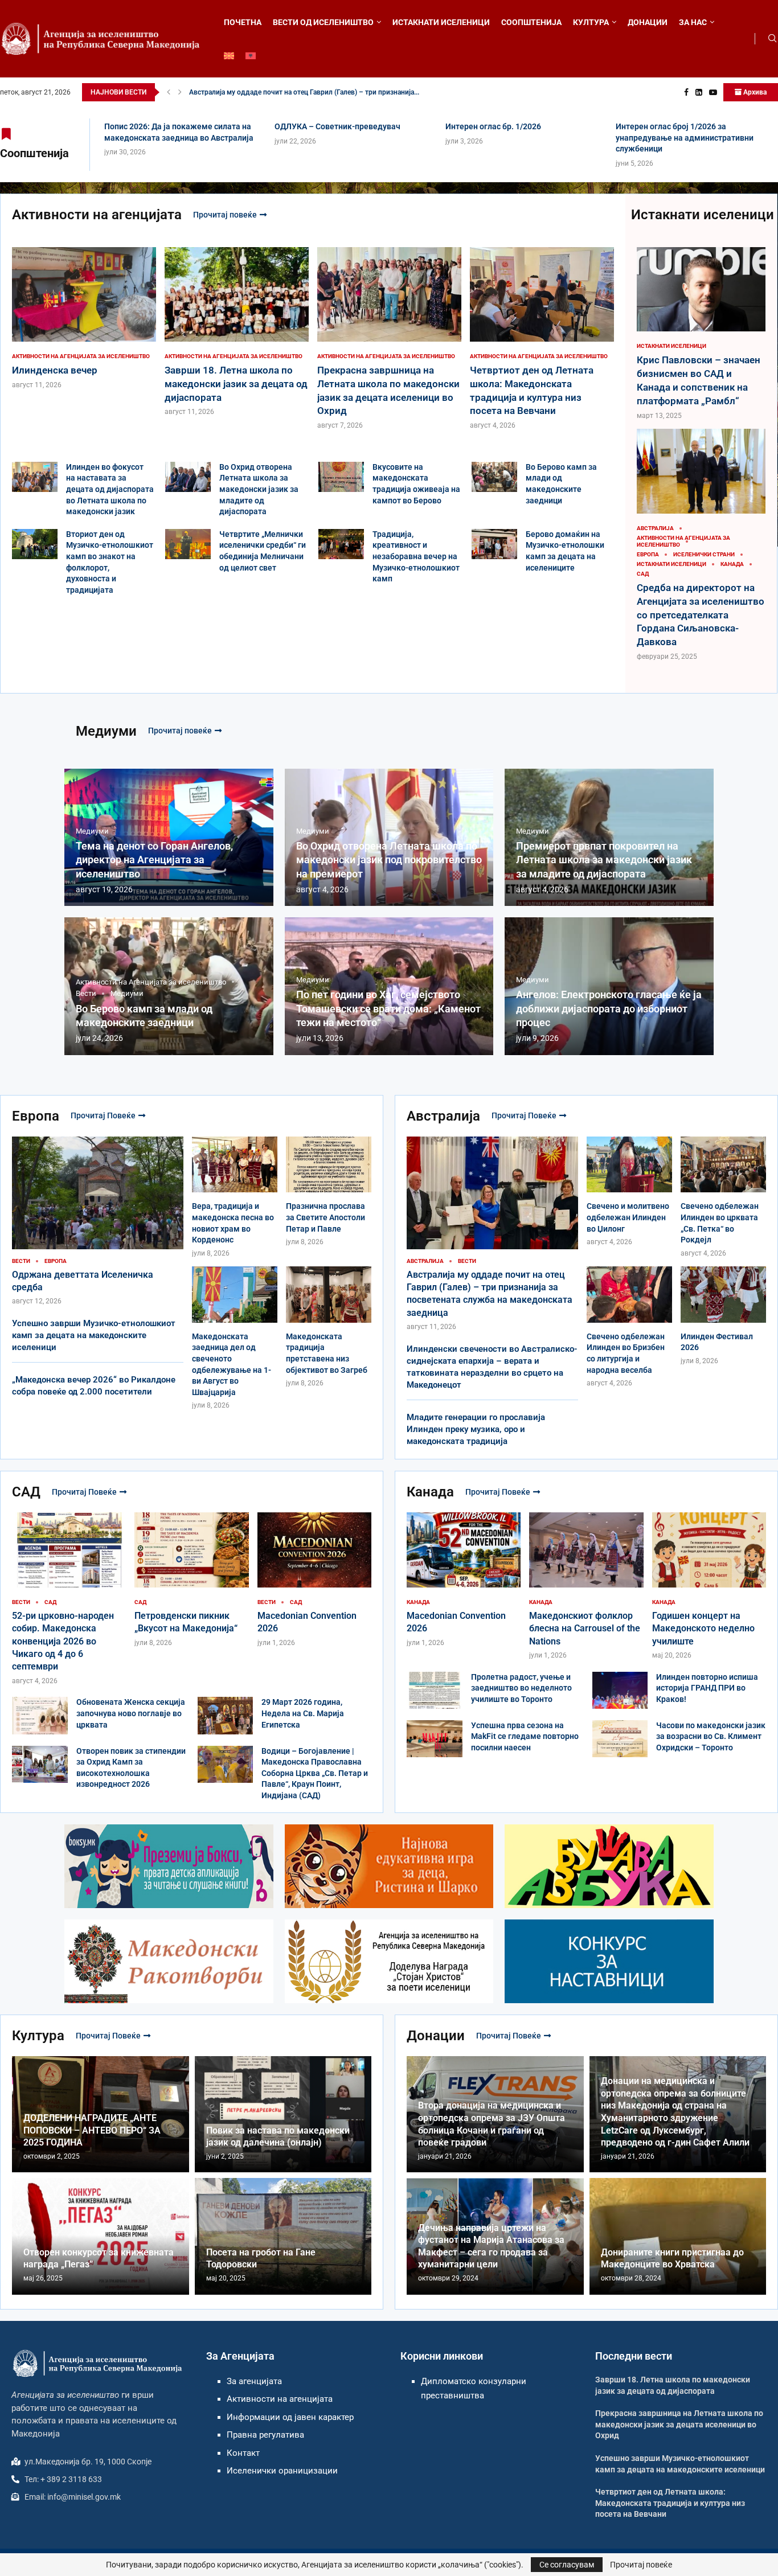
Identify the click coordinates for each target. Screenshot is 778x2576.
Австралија (443, 1116)
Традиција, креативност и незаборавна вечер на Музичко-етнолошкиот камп (416, 556)
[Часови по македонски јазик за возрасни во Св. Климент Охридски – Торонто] (620, 1739)
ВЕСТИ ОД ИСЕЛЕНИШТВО (323, 22)
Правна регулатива (265, 2435)
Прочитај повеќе (225, 215)
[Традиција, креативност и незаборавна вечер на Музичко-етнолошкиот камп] (341, 544)
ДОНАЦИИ (648, 22)
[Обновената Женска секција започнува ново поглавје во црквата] (40, 1715)
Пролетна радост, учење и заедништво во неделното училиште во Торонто (521, 1688)
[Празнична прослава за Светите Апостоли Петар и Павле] (329, 1192)
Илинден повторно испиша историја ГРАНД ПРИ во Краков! (707, 1688)
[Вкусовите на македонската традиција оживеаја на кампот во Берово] (341, 477)
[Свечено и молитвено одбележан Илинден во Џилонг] (629, 1192)
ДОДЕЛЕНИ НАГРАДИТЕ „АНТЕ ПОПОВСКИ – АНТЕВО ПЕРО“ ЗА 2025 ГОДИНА (92, 2130)
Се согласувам (567, 2565)
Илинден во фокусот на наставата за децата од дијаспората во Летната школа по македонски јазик (110, 489)
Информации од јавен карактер (290, 2417)
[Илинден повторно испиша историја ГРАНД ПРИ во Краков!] (620, 1690)
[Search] (772, 39)
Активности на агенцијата (97, 215)
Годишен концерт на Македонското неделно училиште (703, 1629)
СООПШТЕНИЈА (531, 22)
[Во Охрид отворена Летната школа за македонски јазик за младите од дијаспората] (188, 477)
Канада (430, 1492)
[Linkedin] (699, 92)
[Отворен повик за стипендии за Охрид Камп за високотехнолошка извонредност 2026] (40, 1764)
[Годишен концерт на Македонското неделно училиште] (709, 1586)
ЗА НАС (693, 22)
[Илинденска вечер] (84, 319)
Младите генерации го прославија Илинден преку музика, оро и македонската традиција (476, 1429)
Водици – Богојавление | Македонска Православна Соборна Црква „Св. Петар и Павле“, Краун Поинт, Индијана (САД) (315, 1773)
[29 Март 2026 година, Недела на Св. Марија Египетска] (226, 1715)
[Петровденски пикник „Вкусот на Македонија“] (191, 1580)
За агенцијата (254, 2381)
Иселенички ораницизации (282, 2471)
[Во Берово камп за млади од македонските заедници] (494, 477)
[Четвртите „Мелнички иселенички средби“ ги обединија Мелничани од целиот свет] (188, 544)
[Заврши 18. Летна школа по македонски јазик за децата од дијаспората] (237, 332)
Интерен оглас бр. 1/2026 (493, 126)
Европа (36, 1116)
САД (26, 1492)
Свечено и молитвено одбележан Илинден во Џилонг (628, 1217)
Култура (38, 2036)
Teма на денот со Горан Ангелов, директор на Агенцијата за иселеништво (154, 860)
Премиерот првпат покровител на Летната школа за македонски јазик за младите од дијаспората (604, 860)
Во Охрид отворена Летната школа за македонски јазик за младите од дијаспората (259, 489)
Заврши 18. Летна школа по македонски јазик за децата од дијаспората (236, 384)
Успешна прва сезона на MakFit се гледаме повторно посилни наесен (525, 1736)
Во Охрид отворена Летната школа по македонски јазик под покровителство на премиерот (389, 860)
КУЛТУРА (591, 22)
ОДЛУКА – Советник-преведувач (337, 126)
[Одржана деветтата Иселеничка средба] (98, 1221)
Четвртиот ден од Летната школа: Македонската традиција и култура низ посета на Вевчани (670, 2503)
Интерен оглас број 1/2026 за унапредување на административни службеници (685, 138)
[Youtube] (713, 92)
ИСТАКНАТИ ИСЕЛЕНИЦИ (441, 22)
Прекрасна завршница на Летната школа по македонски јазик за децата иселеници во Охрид (679, 2424)
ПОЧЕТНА (243, 22)
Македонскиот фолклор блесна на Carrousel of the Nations (585, 1629)
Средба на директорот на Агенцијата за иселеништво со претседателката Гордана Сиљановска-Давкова (701, 615)
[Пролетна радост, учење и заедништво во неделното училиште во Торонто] (435, 1690)
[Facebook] (686, 92)
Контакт (243, 2453)
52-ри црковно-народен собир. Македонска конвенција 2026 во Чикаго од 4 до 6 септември (63, 1641)
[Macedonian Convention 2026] (314, 1580)
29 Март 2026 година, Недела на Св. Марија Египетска (303, 1713)
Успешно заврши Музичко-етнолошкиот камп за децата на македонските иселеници (94, 1335)
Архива (754, 92)
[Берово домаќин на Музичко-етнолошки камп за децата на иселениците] (494, 544)
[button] (169, 92)
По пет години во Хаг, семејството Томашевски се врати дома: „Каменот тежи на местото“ (388, 1008)
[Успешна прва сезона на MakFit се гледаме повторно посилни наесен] (435, 1739)
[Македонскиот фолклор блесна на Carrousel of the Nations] (586, 1586)
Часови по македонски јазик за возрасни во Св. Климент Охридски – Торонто (711, 1736)
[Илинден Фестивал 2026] (723, 1316)
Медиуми (106, 731)
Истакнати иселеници (703, 215)
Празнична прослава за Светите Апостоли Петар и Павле (325, 1217)
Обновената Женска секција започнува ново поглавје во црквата (131, 1713)
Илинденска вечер (219, 92)
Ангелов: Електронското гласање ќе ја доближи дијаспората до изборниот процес (609, 1008)
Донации (436, 2036)
